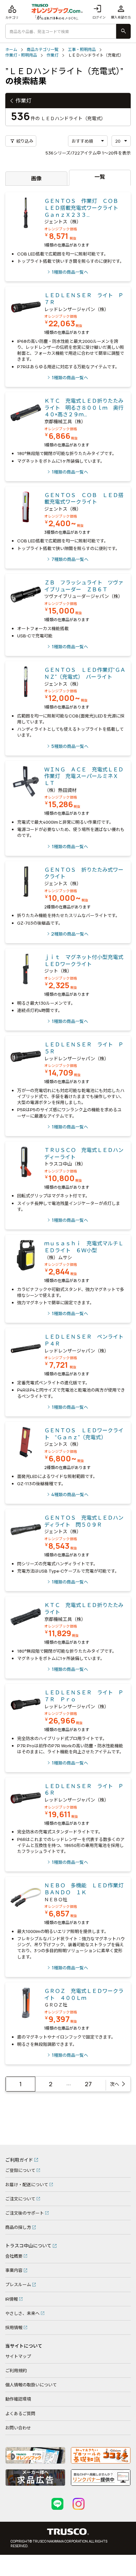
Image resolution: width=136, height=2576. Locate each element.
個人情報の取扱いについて (31, 2385)
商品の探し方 (18, 2227)
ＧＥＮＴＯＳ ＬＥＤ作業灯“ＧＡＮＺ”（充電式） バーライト (85, 673)
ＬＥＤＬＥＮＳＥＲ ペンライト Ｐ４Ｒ (86, 1340)
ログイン (99, 12)
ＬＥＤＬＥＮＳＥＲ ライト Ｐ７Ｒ (84, 299)
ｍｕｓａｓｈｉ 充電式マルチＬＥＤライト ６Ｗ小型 (84, 1247)
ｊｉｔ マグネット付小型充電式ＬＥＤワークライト (84, 961)
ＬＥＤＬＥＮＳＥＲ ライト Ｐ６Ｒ (84, 1790)
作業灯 (52, 55)
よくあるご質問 (20, 2414)
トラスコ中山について (28, 2246)
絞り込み (22, 141)
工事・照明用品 (82, 50)
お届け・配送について (27, 2185)
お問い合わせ (18, 2428)
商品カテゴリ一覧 (43, 50)
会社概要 (14, 2256)
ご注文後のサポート (25, 2213)
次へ (115, 2084)
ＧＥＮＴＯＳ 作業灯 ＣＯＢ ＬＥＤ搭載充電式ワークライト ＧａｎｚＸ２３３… (84, 208)
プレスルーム (18, 2284)
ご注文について (20, 2199)
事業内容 (14, 2270)
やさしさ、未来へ (22, 2313)
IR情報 (12, 2299)
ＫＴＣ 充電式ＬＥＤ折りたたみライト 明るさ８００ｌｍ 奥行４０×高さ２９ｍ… (84, 408)
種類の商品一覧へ (70, 272)
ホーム (11, 50)
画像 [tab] (36, 178)
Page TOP (121, 2137)
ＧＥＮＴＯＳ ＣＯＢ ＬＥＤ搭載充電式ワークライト (84, 499)
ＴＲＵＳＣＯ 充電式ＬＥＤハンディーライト (84, 1153)
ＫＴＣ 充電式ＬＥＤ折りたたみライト (84, 1609)
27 (88, 2084)
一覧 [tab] (100, 177)
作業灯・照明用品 (21, 55)
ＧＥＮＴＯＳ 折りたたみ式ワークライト (84, 873)
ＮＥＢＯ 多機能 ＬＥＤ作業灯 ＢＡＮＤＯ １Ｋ (86, 1889)
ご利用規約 (16, 2370)
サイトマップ (18, 2356)
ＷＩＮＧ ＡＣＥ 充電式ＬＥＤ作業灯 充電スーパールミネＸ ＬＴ (84, 776)
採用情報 (14, 2327)
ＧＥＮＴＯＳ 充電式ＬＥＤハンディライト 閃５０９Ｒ (84, 1521)
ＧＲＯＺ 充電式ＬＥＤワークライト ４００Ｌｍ (84, 1994)
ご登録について (20, 2170)
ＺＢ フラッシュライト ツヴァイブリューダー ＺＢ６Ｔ (84, 586)
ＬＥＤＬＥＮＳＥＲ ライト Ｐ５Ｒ (84, 1048)
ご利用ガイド (19, 2160)
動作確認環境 (18, 2399)
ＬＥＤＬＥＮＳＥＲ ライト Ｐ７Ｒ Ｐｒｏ (84, 1696)
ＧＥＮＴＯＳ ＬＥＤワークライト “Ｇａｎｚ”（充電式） (84, 1434)
